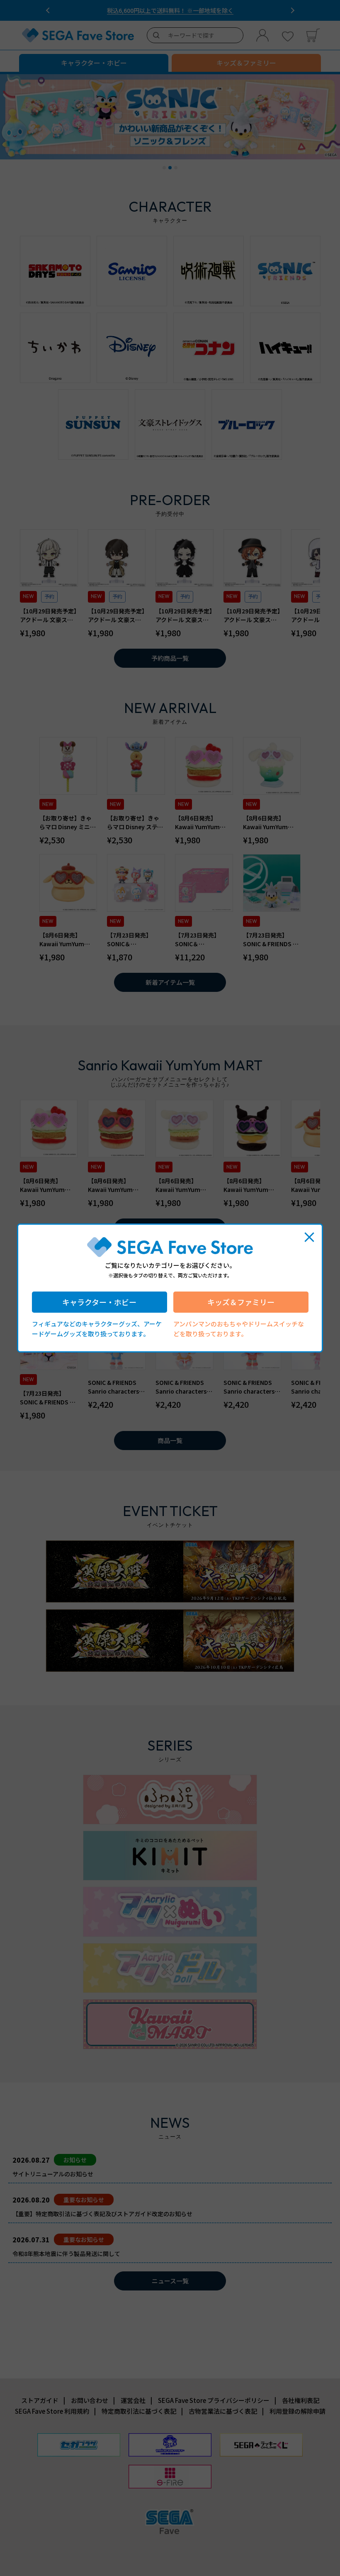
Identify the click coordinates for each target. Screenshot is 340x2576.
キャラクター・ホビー (99, 1302)
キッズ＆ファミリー (241, 1302)
